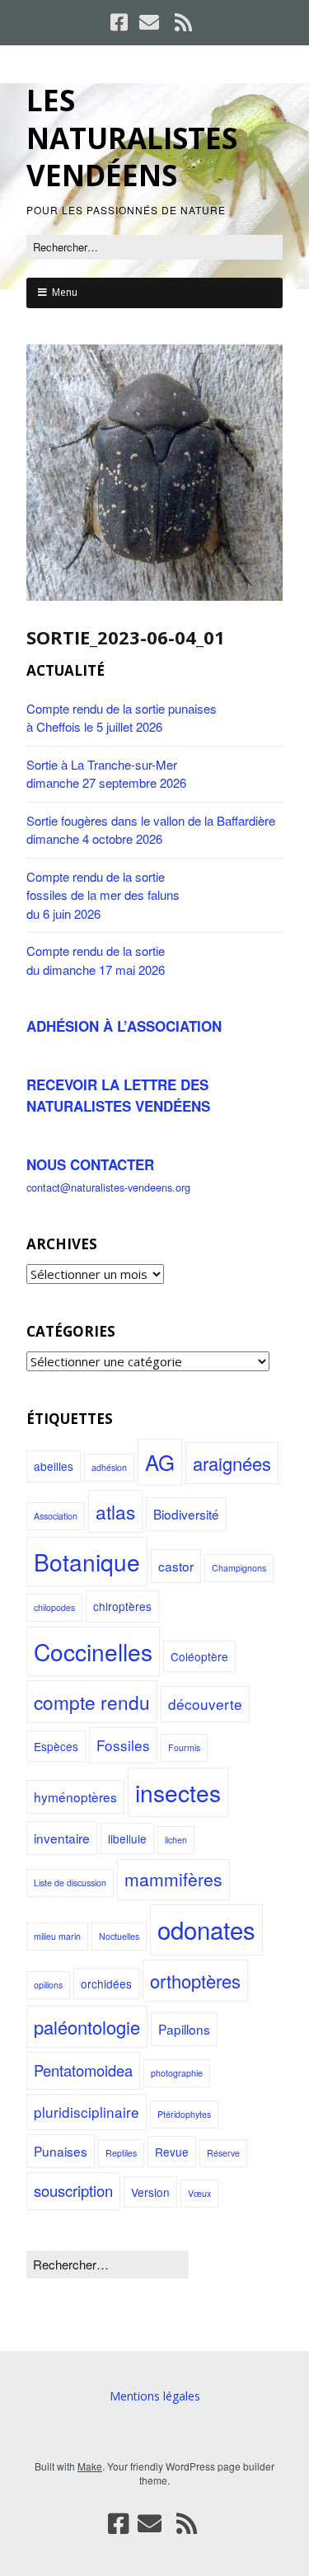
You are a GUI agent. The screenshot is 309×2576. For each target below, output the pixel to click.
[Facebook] (121, 22)
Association (56, 1516)
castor (176, 1566)
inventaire (62, 1838)
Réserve (223, 2153)
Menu (65, 292)
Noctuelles (119, 1936)
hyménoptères (75, 1796)
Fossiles (123, 1745)
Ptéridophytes (184, 2114)
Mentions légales (155, 2396)
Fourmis (184, 1747)
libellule (127, 1838)
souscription (73, 2190)
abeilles (54, 1466)
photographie (177, 2073)
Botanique (87, 1562)
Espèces (56, 1746)
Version (150, 2192)
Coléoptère (199, 1656)
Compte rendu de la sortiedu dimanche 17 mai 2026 (96, 960)
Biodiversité (186, 1514)
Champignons (239, 1568)
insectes (178, 1792)
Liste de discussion (70, 1883)
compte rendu (92, 1702)
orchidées (106, 1984)
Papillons (184, 2029)
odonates (206, 1929)
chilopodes (54, 1607)
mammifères (173, 1879)
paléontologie (87, 2027)
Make (90, 2466)
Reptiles (121, 2153)
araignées (232, 1463)
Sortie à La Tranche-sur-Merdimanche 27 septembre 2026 (106, 774)
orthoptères (195, 1981)
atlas (115, 1511)
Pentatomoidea (83, 2070)
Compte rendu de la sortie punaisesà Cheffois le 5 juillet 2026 (122, 718)
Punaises (61, 2151)
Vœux (199, 2193)
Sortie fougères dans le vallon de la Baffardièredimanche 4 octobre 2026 (151, 830)
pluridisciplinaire (87, 2112)
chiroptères (122, 1606)
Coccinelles (93, 1651)
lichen (176, 1840)
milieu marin (57, 1936)
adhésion (109, 1467)
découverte (205, 1704)
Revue (172, 2152)
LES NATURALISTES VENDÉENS (132, 138)
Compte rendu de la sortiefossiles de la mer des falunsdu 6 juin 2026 (103, 895)
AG (160, 1461)
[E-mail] (149, 22)
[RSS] (183, 22)
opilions (48, 1985)
